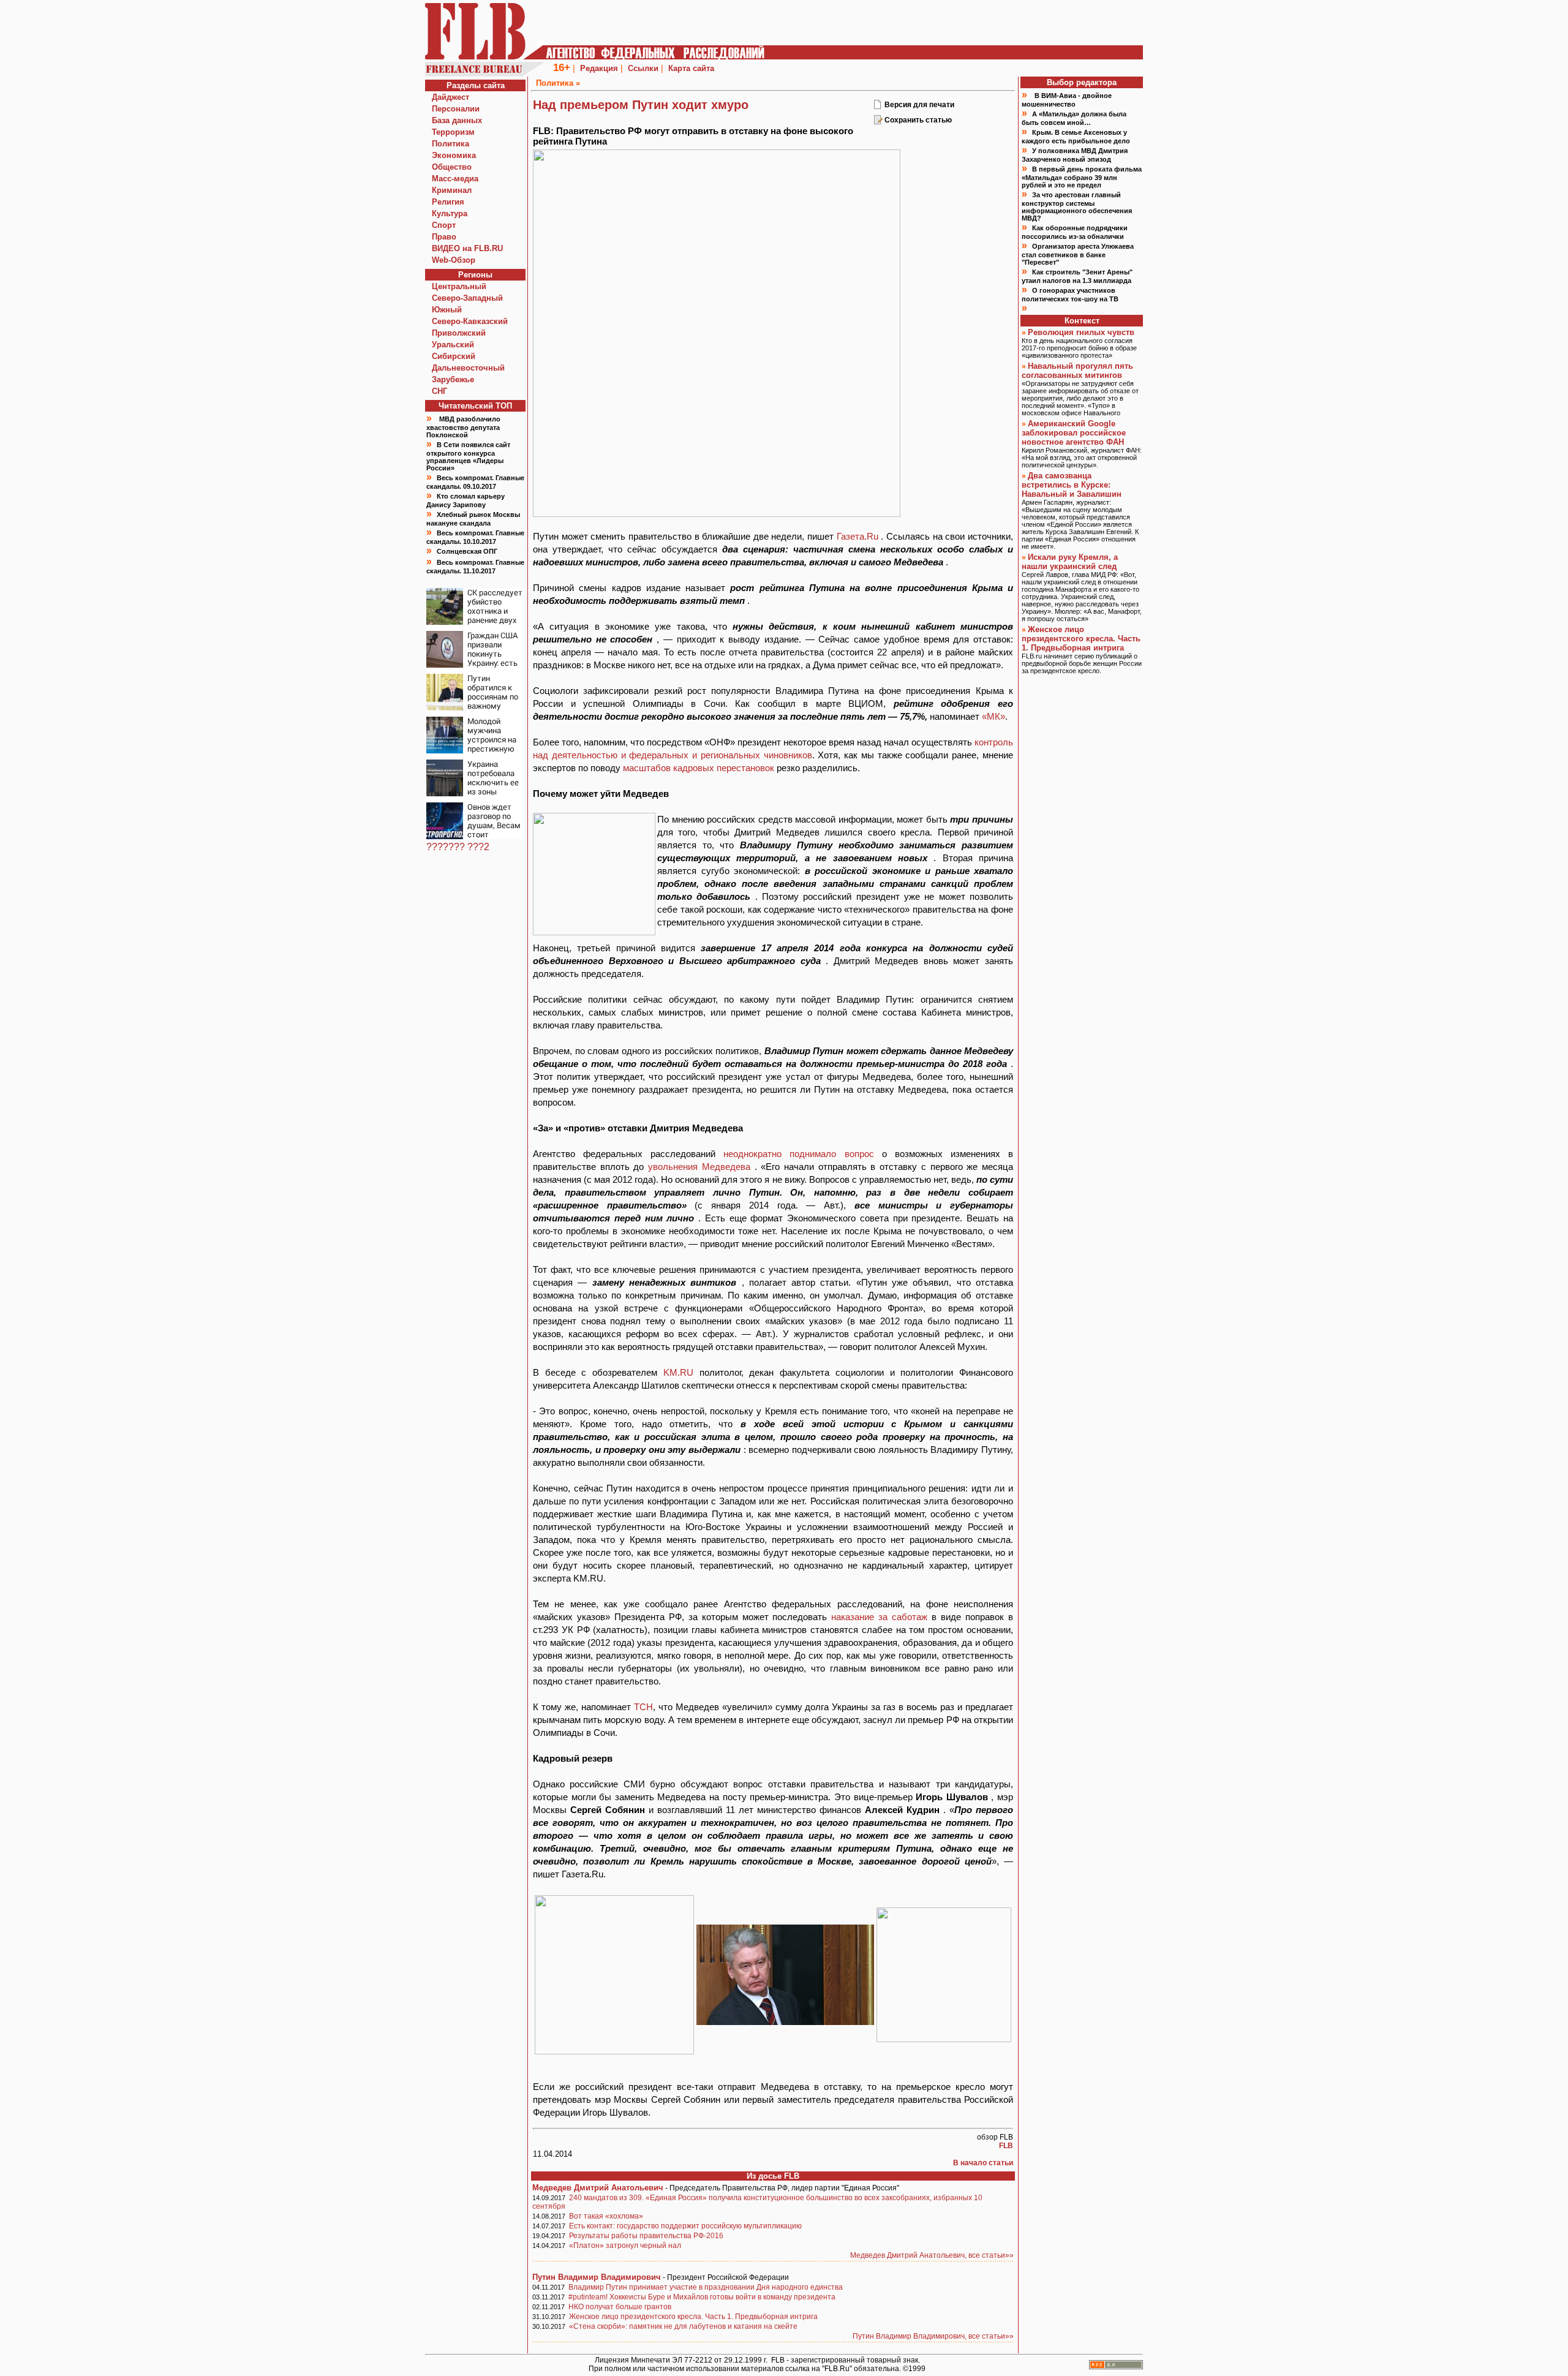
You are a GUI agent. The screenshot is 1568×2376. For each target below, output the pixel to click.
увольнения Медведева (701, 1167)
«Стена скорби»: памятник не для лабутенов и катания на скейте (683, 2326)
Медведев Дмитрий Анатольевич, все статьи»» (932, 2255)
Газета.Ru (859, 536)
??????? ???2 (458, 847)
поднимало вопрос (835, 1154)
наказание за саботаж (881, 1617)
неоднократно (756, 1154)
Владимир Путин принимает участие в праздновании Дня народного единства (706, 2287)
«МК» (993, 716)
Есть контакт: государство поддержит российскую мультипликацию (685, 2226)
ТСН (643, 1707)
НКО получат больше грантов (620, 2307)
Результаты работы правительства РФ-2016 (646, 2236)
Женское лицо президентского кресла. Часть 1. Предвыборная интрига (693, 2317)
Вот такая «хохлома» (606, 2216)
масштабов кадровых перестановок (700, 768)
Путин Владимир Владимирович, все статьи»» (933, 2336)
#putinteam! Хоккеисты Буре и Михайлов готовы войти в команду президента (702, 2297)
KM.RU (681, 1372)
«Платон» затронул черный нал (625, 2246)
